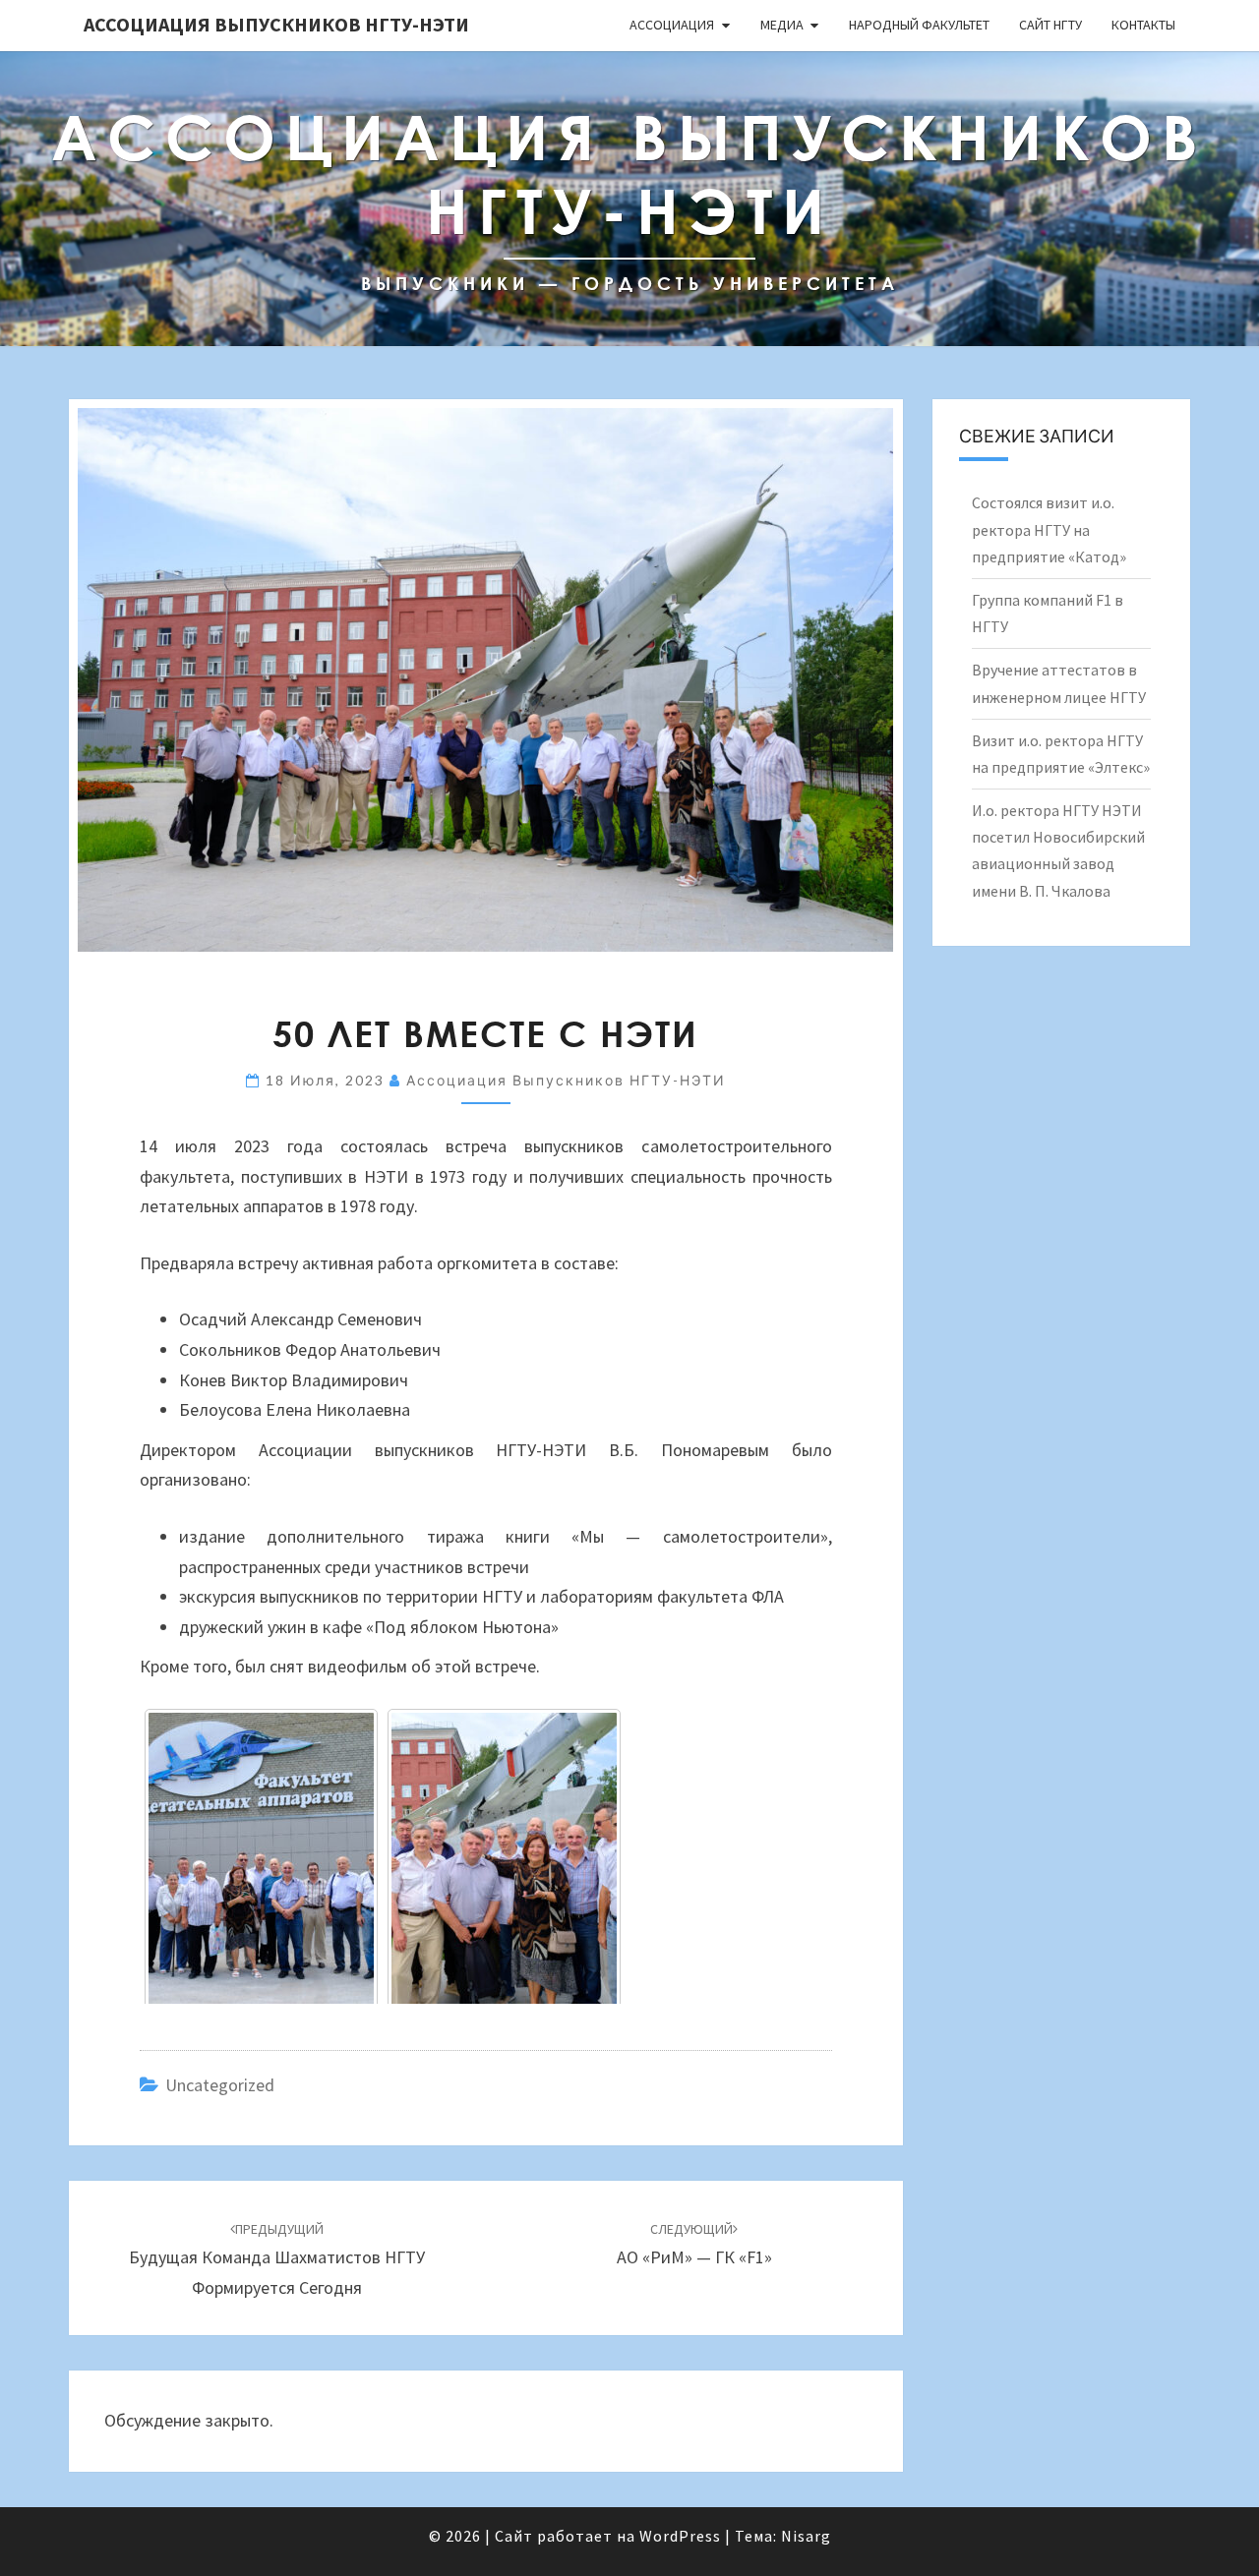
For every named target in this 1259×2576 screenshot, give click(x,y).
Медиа (782, 25)
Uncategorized (220, 2085)
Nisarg (806, 2536)
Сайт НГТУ (1050, 25)
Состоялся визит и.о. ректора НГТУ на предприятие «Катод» (1049, 529)
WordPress (680, 2536)
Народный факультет (919, 25)
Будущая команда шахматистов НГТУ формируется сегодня (277, 2259)
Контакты (1143, 25)
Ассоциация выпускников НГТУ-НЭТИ (276, 24)
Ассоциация (672, 25)
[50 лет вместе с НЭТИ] (261, 1860)
